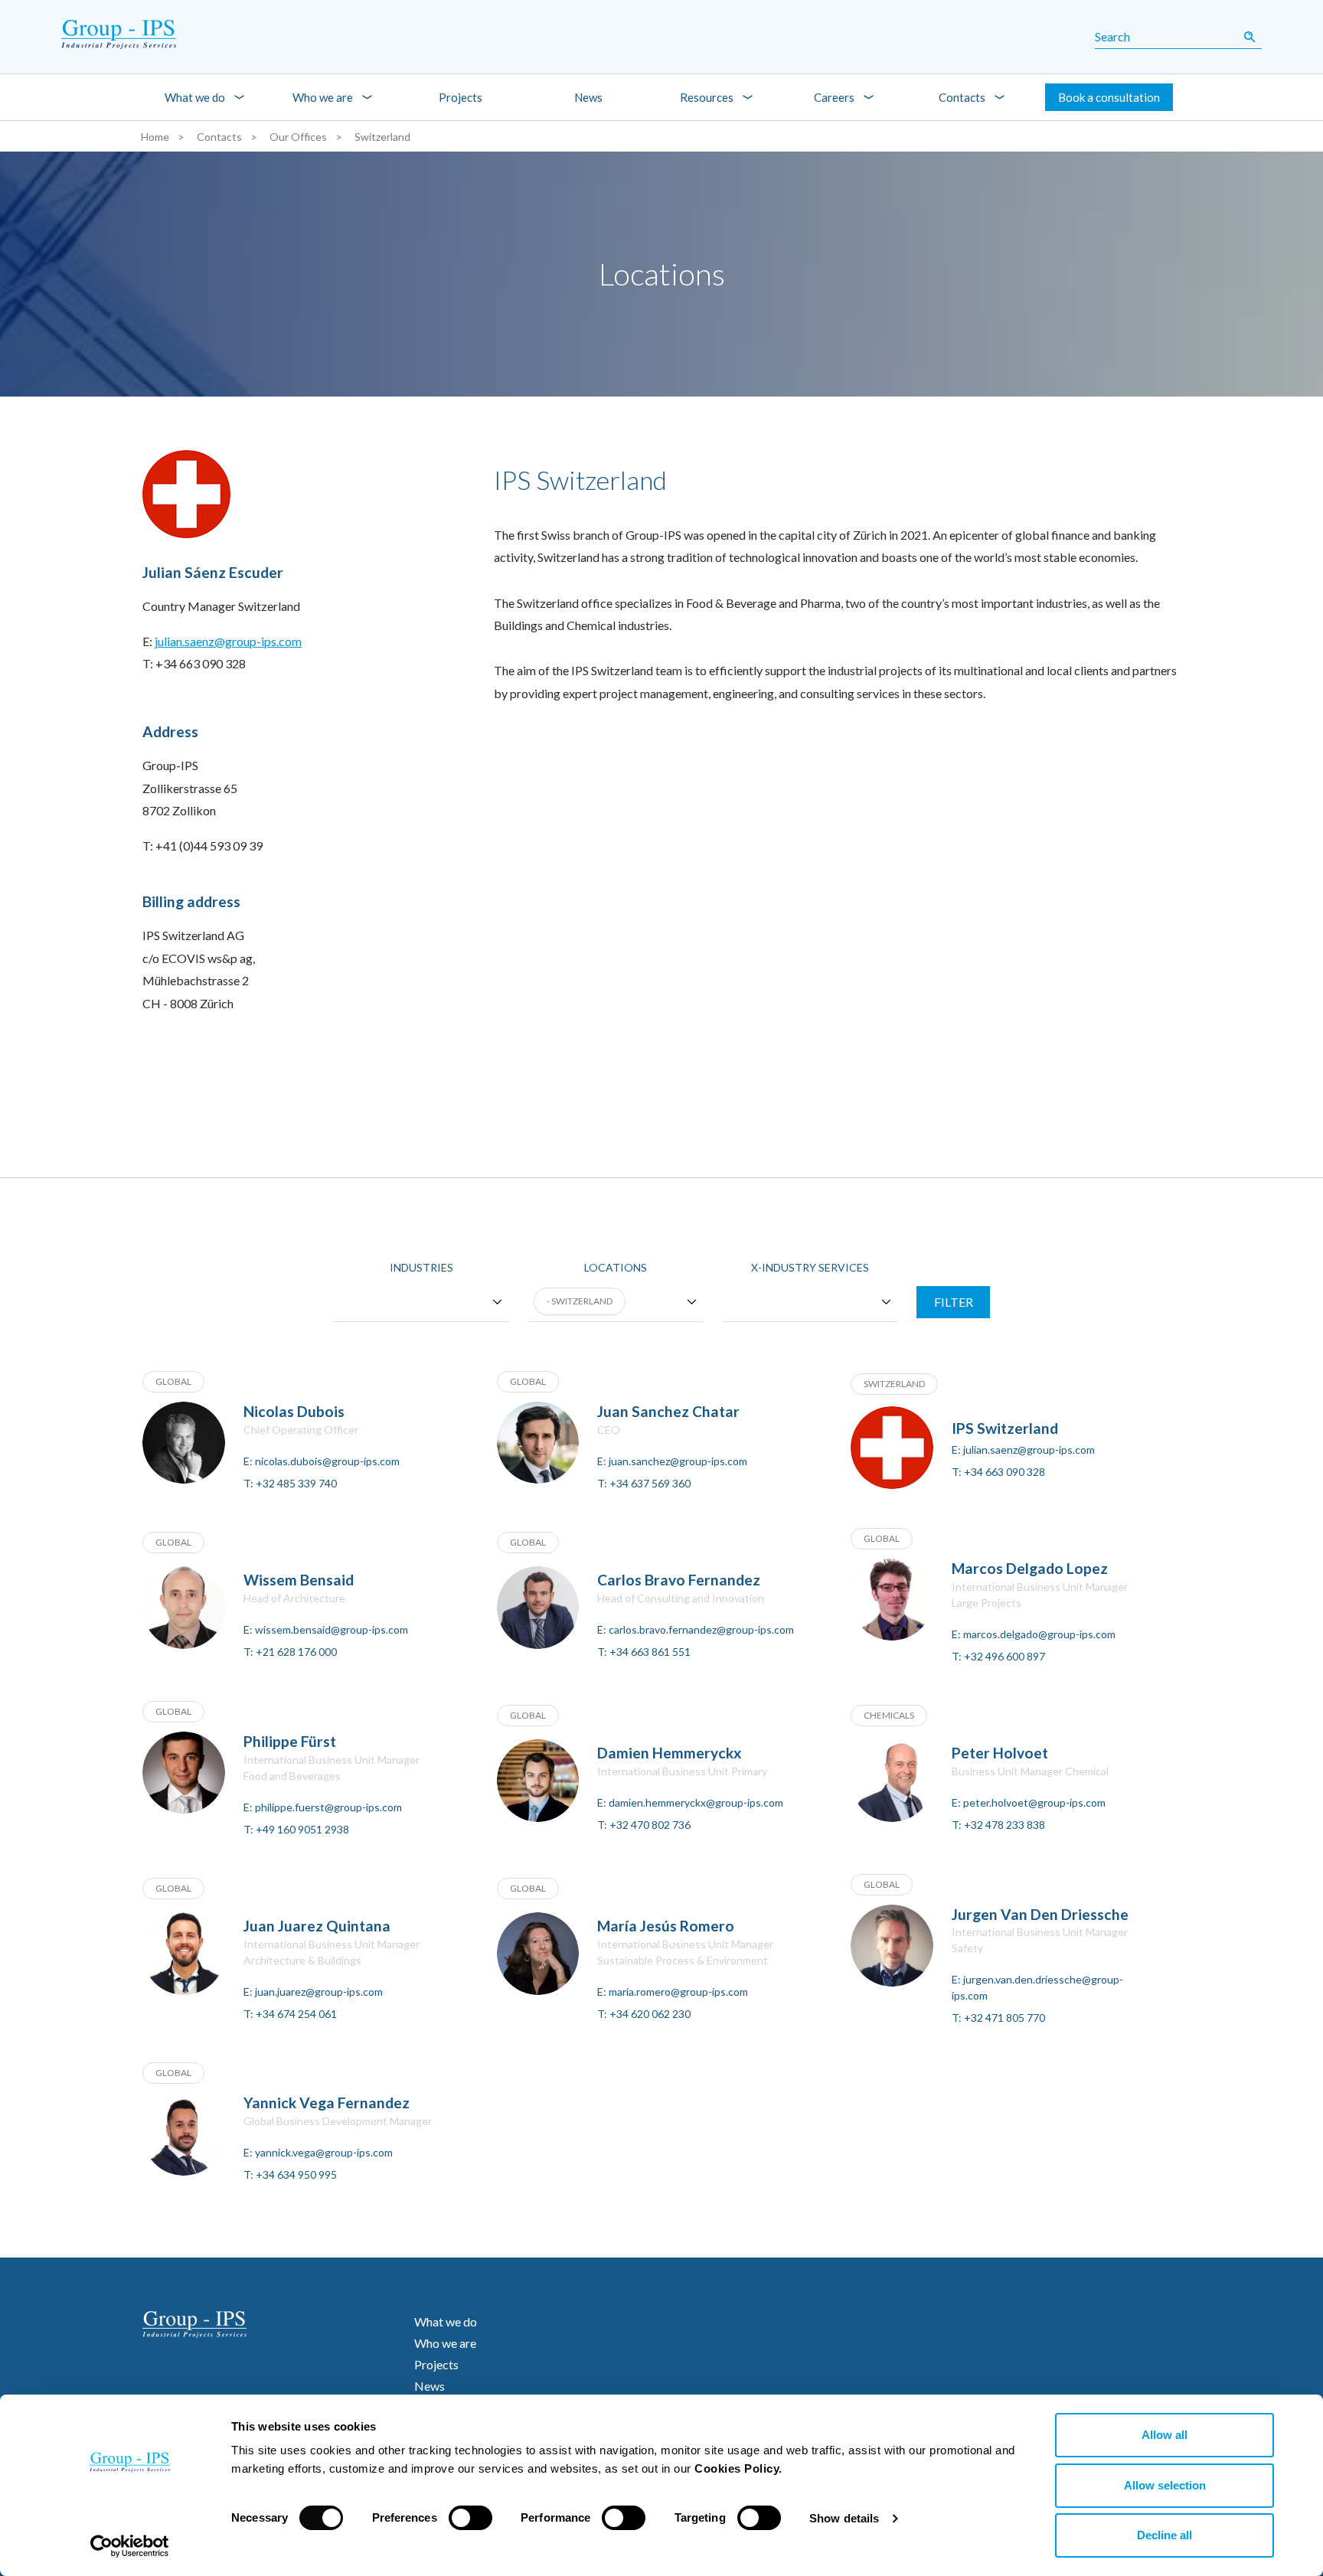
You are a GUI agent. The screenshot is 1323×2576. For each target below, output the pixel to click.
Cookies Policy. (738, 2468)
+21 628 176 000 (296, 1652)
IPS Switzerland (1005, 1428)
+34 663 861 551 (650, 1652)
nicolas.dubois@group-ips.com (327, 1461)
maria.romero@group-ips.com (678, 1992)
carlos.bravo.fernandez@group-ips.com (701, 1629)
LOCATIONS (616, 1267)
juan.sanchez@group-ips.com (678, 1461)
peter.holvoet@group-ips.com (1034, 1802)
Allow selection (1165, 2485)
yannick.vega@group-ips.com (324, 2152)
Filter (954, 1302)
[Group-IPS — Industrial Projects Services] (100, 37)
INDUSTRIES (421, 1267)
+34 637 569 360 (650, 1483)
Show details (844, 2518)
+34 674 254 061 (296, 2014)
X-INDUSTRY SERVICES (810, 1267)
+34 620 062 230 (650, 2014)
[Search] (1249, 37)
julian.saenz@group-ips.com (228, 641)
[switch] (470, 2518)
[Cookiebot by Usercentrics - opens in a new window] (130, 2546)
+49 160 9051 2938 (302, 1829)
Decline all (1165, 2535)
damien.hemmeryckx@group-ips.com (696, 1802)
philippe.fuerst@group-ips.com (328, 1807)
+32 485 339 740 (296, 1483)
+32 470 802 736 (650, 1825)
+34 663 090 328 (1004, 1472)
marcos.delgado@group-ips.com (1039, 1634)
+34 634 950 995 (296, 2174)
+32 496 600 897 (1004, 1656)
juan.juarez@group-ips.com (319, 1992)
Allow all (1165, 2435)
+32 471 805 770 (1004, 2018)
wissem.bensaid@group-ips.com (332, 1629)
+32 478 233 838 (1004, 1825)
